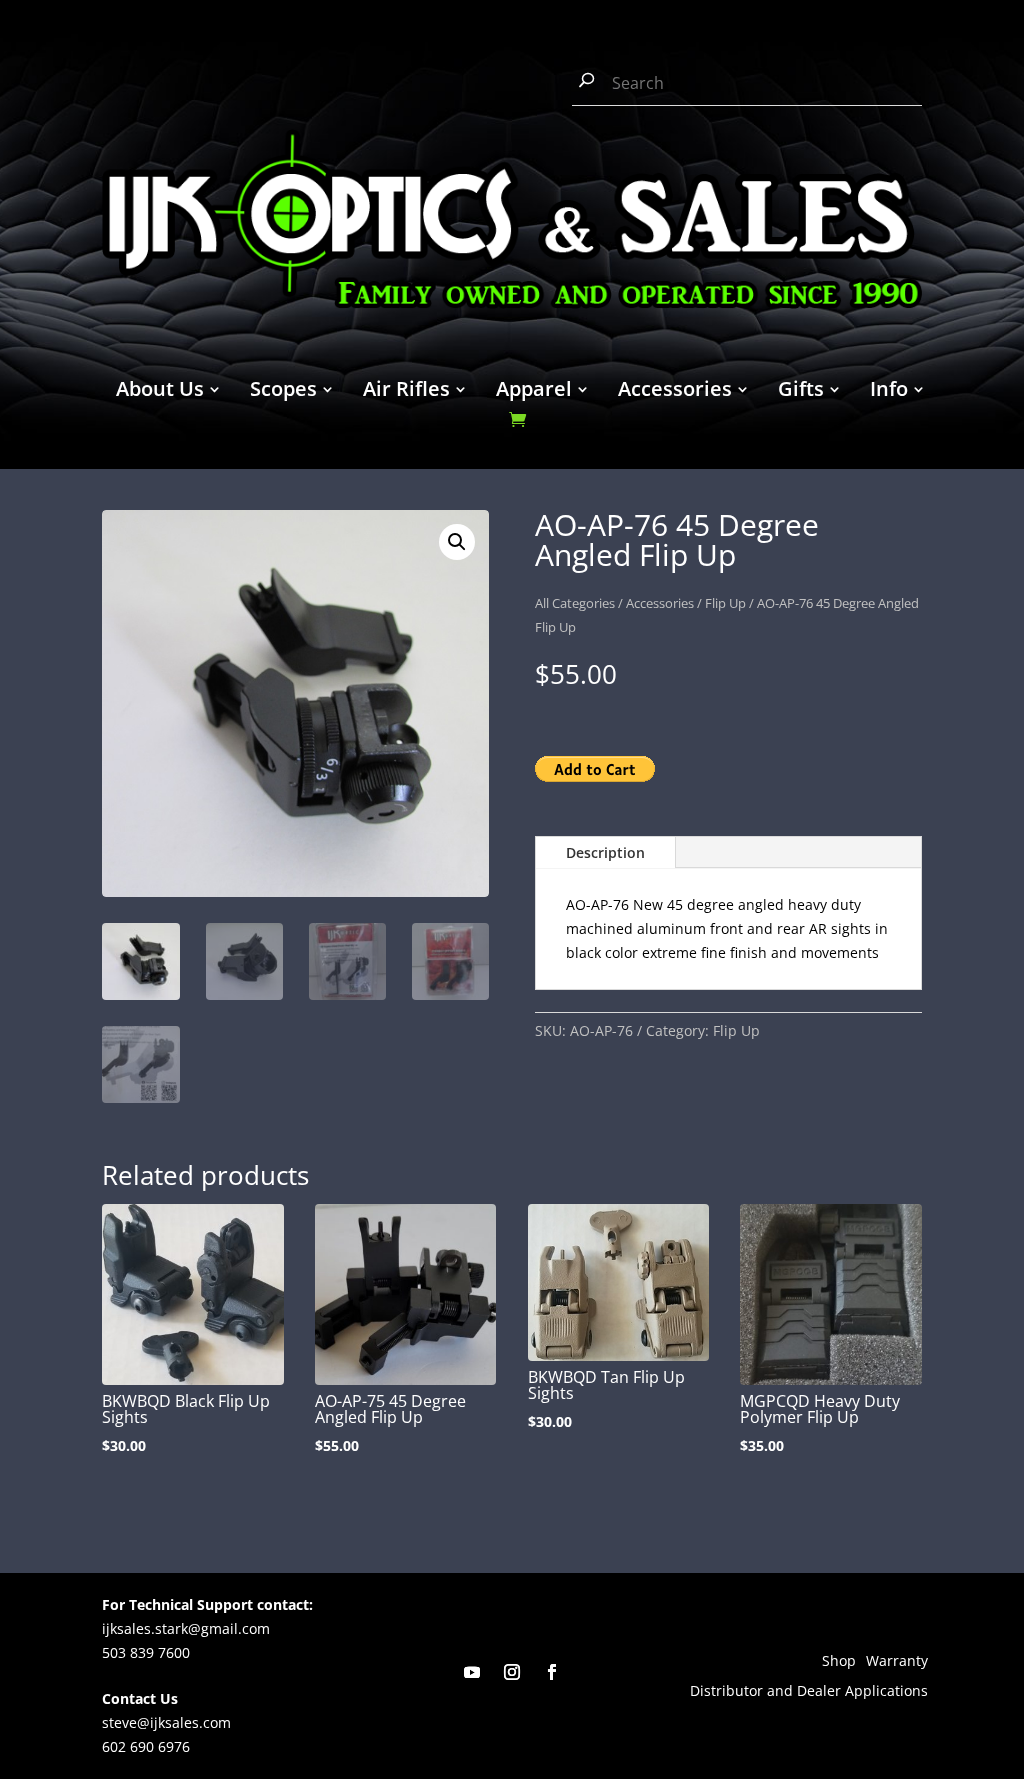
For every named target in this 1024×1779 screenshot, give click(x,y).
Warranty (897, 1662)
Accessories (675, 392)
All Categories (575, 603)
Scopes (283, 392)
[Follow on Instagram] (512, 1672)
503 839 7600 (146, 1652)
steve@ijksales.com (166, 1722)
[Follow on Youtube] (472, 1672)
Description (605, 852)
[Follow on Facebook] (552, 1672)
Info (889, 392)
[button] (457, 542)
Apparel (534, 392)
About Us (160, 392)
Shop (839, 1662)
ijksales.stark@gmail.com (186, 1628)
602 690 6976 (146, 1746)
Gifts (801, 392)
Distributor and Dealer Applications (809, 1692)
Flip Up (725, 603)
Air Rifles (406, 392)
